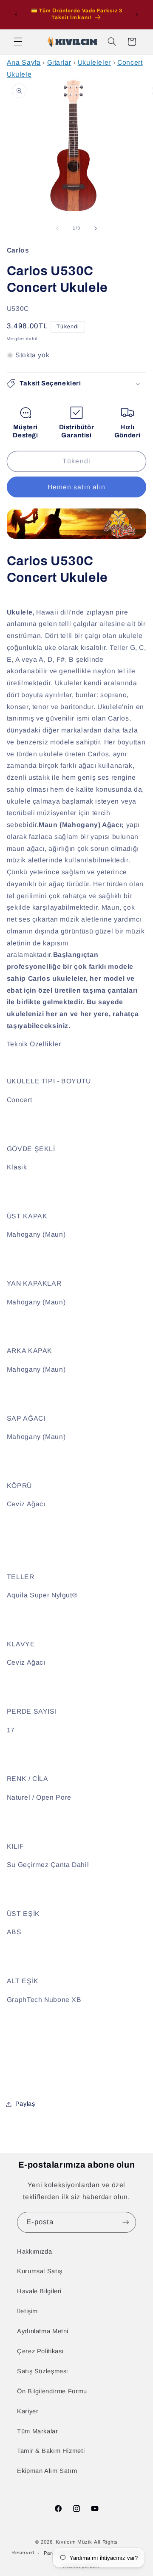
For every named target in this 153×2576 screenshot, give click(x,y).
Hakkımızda (34, 2251)
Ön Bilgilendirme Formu (52, 2391)
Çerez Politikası (40, 2351)
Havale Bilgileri (39, 2291)
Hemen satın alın (76, 487)
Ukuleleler (94, 62)
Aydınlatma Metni (43, 2331)
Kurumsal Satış (40, 2271)
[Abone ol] (126, 2222)
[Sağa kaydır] (96, 228)
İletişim (27, 2311)
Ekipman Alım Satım (47, 2471)
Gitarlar (59, 62)
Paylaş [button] (25, 2104)
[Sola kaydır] (57, 228)
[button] (18, 42)
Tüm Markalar (38, 2431)
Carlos (18, 250)
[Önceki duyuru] (16, 14)
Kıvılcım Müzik (74, 2542)
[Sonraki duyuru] (137, 14)
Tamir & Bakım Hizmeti (51, 2451)
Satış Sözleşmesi (42, 2371)
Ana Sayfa (24, 62)
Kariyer (28, 2411)
